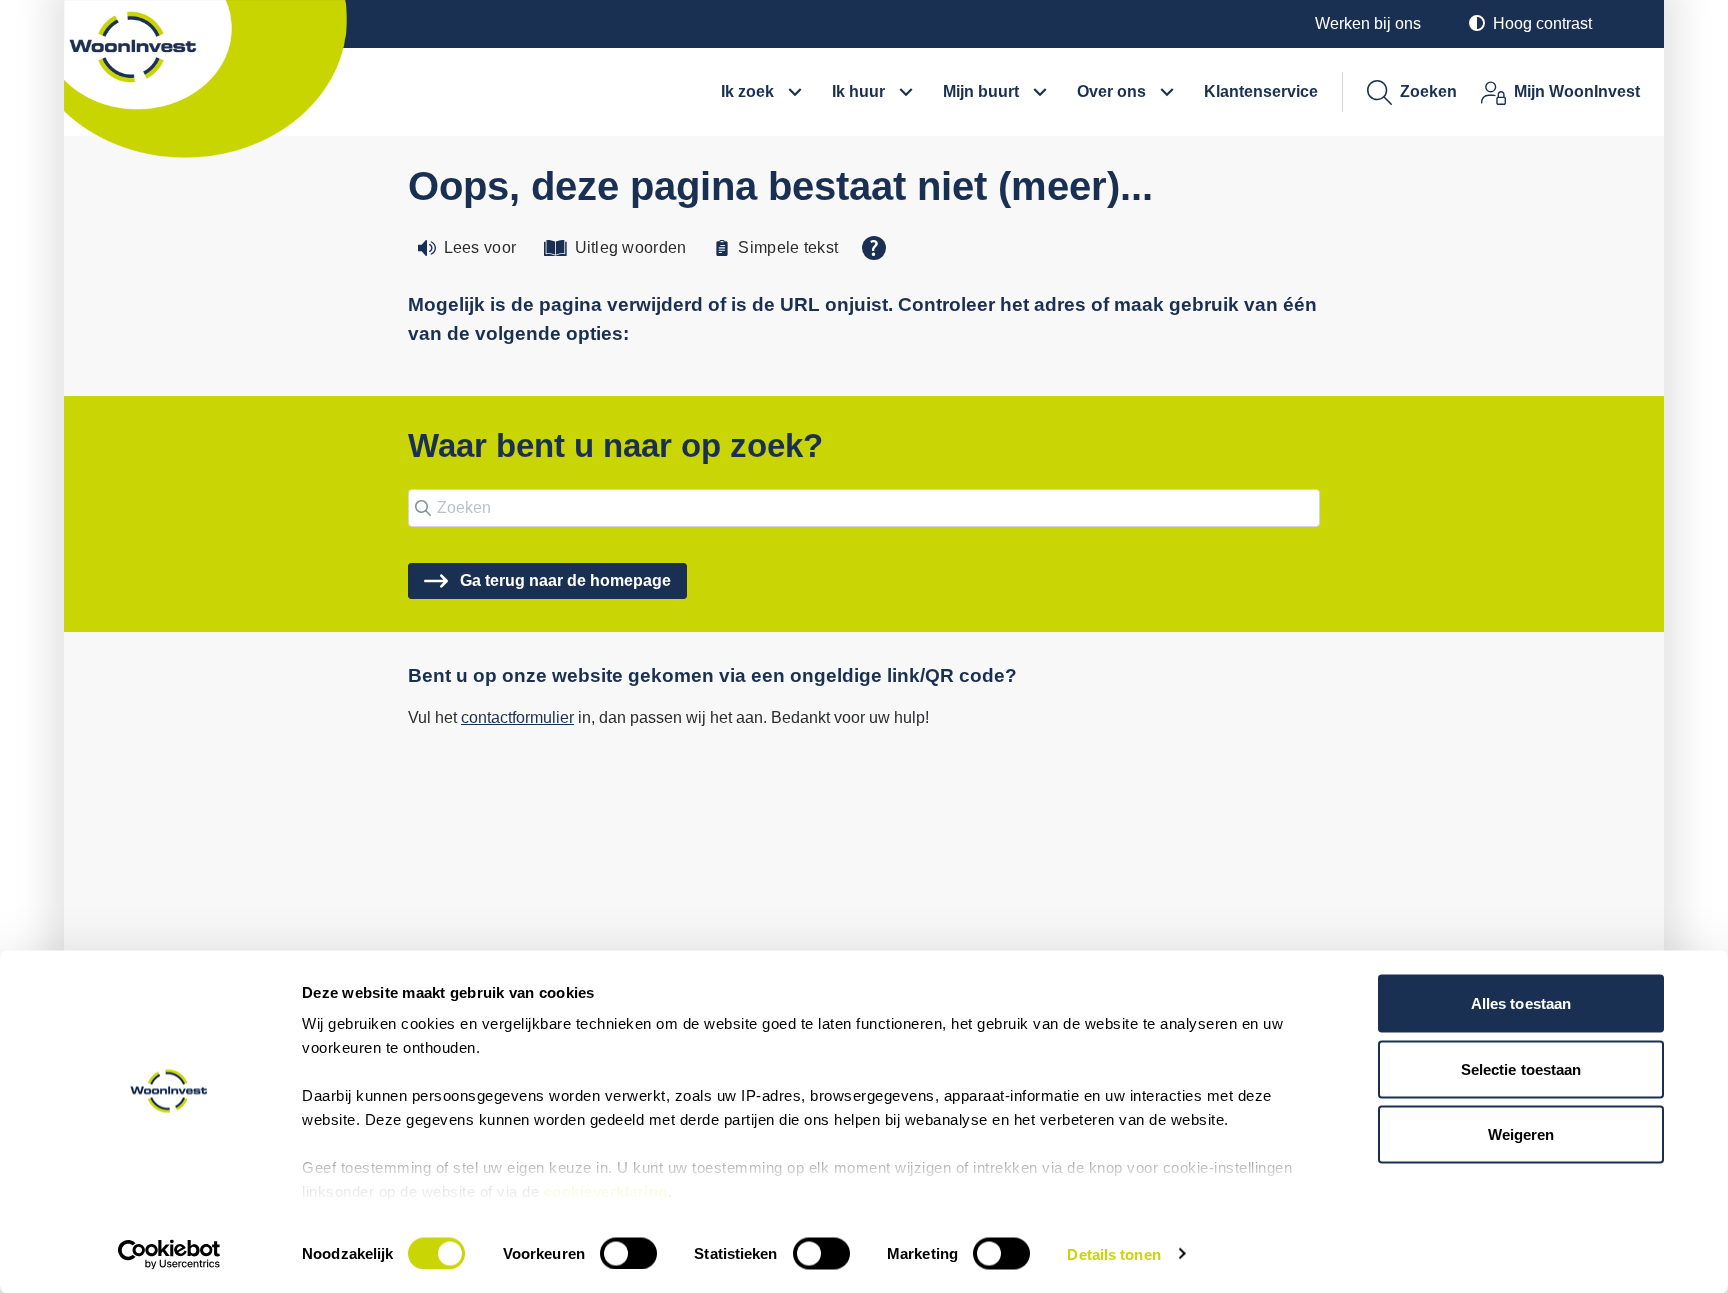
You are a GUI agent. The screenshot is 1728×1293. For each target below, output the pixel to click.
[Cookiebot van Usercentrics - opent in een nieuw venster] (169, 1254)
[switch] (628, 1253)
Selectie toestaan (1521, 1068)
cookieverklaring (606, 1191)
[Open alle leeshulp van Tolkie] (874, 248)
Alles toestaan (1521, 1003)
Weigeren (1521, 1134)
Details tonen (1113, 1253)
